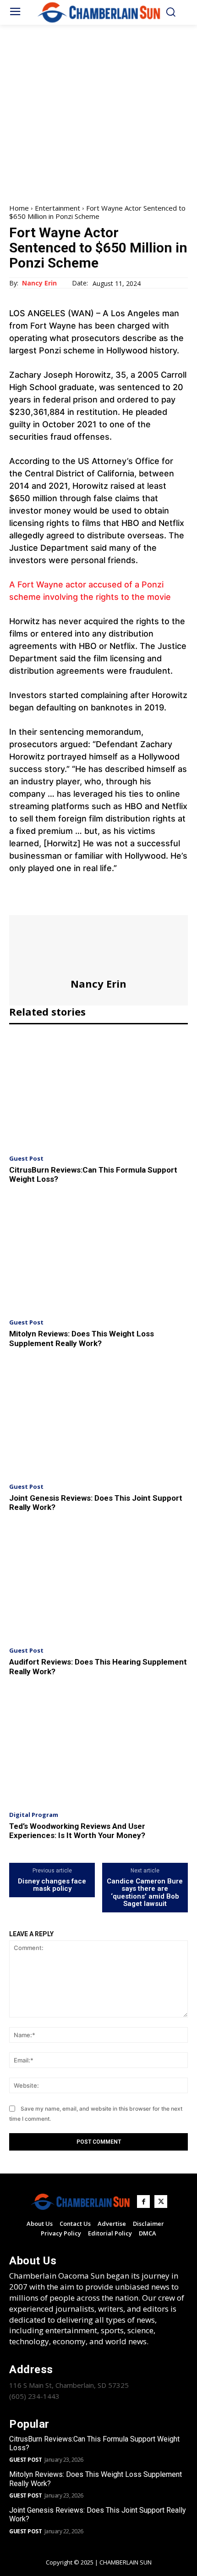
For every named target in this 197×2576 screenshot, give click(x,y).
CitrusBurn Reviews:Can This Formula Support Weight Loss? (94, 2443)
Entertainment (57, 208)
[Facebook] (18, 903)
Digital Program (34, 1815)
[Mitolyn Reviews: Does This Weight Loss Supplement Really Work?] (98, 1255)
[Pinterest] (60, 903)
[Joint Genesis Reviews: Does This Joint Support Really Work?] (98, 1419)
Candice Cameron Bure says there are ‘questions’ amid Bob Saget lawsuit (145, 1893)
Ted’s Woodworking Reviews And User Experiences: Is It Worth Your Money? (77, 1831)
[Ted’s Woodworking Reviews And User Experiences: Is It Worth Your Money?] (98, 1747)
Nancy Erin (39, 283)
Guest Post (26, 1159)
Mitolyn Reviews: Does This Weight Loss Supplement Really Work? (82, 1338)
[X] (39, 903)
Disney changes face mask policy (52, 1885)
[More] (103, 903)
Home (19, 208)
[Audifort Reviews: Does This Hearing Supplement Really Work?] (98, 1583)
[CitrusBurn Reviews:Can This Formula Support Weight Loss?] (98, 1091)
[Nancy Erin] (98, 946)
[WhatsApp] (82, 903)
